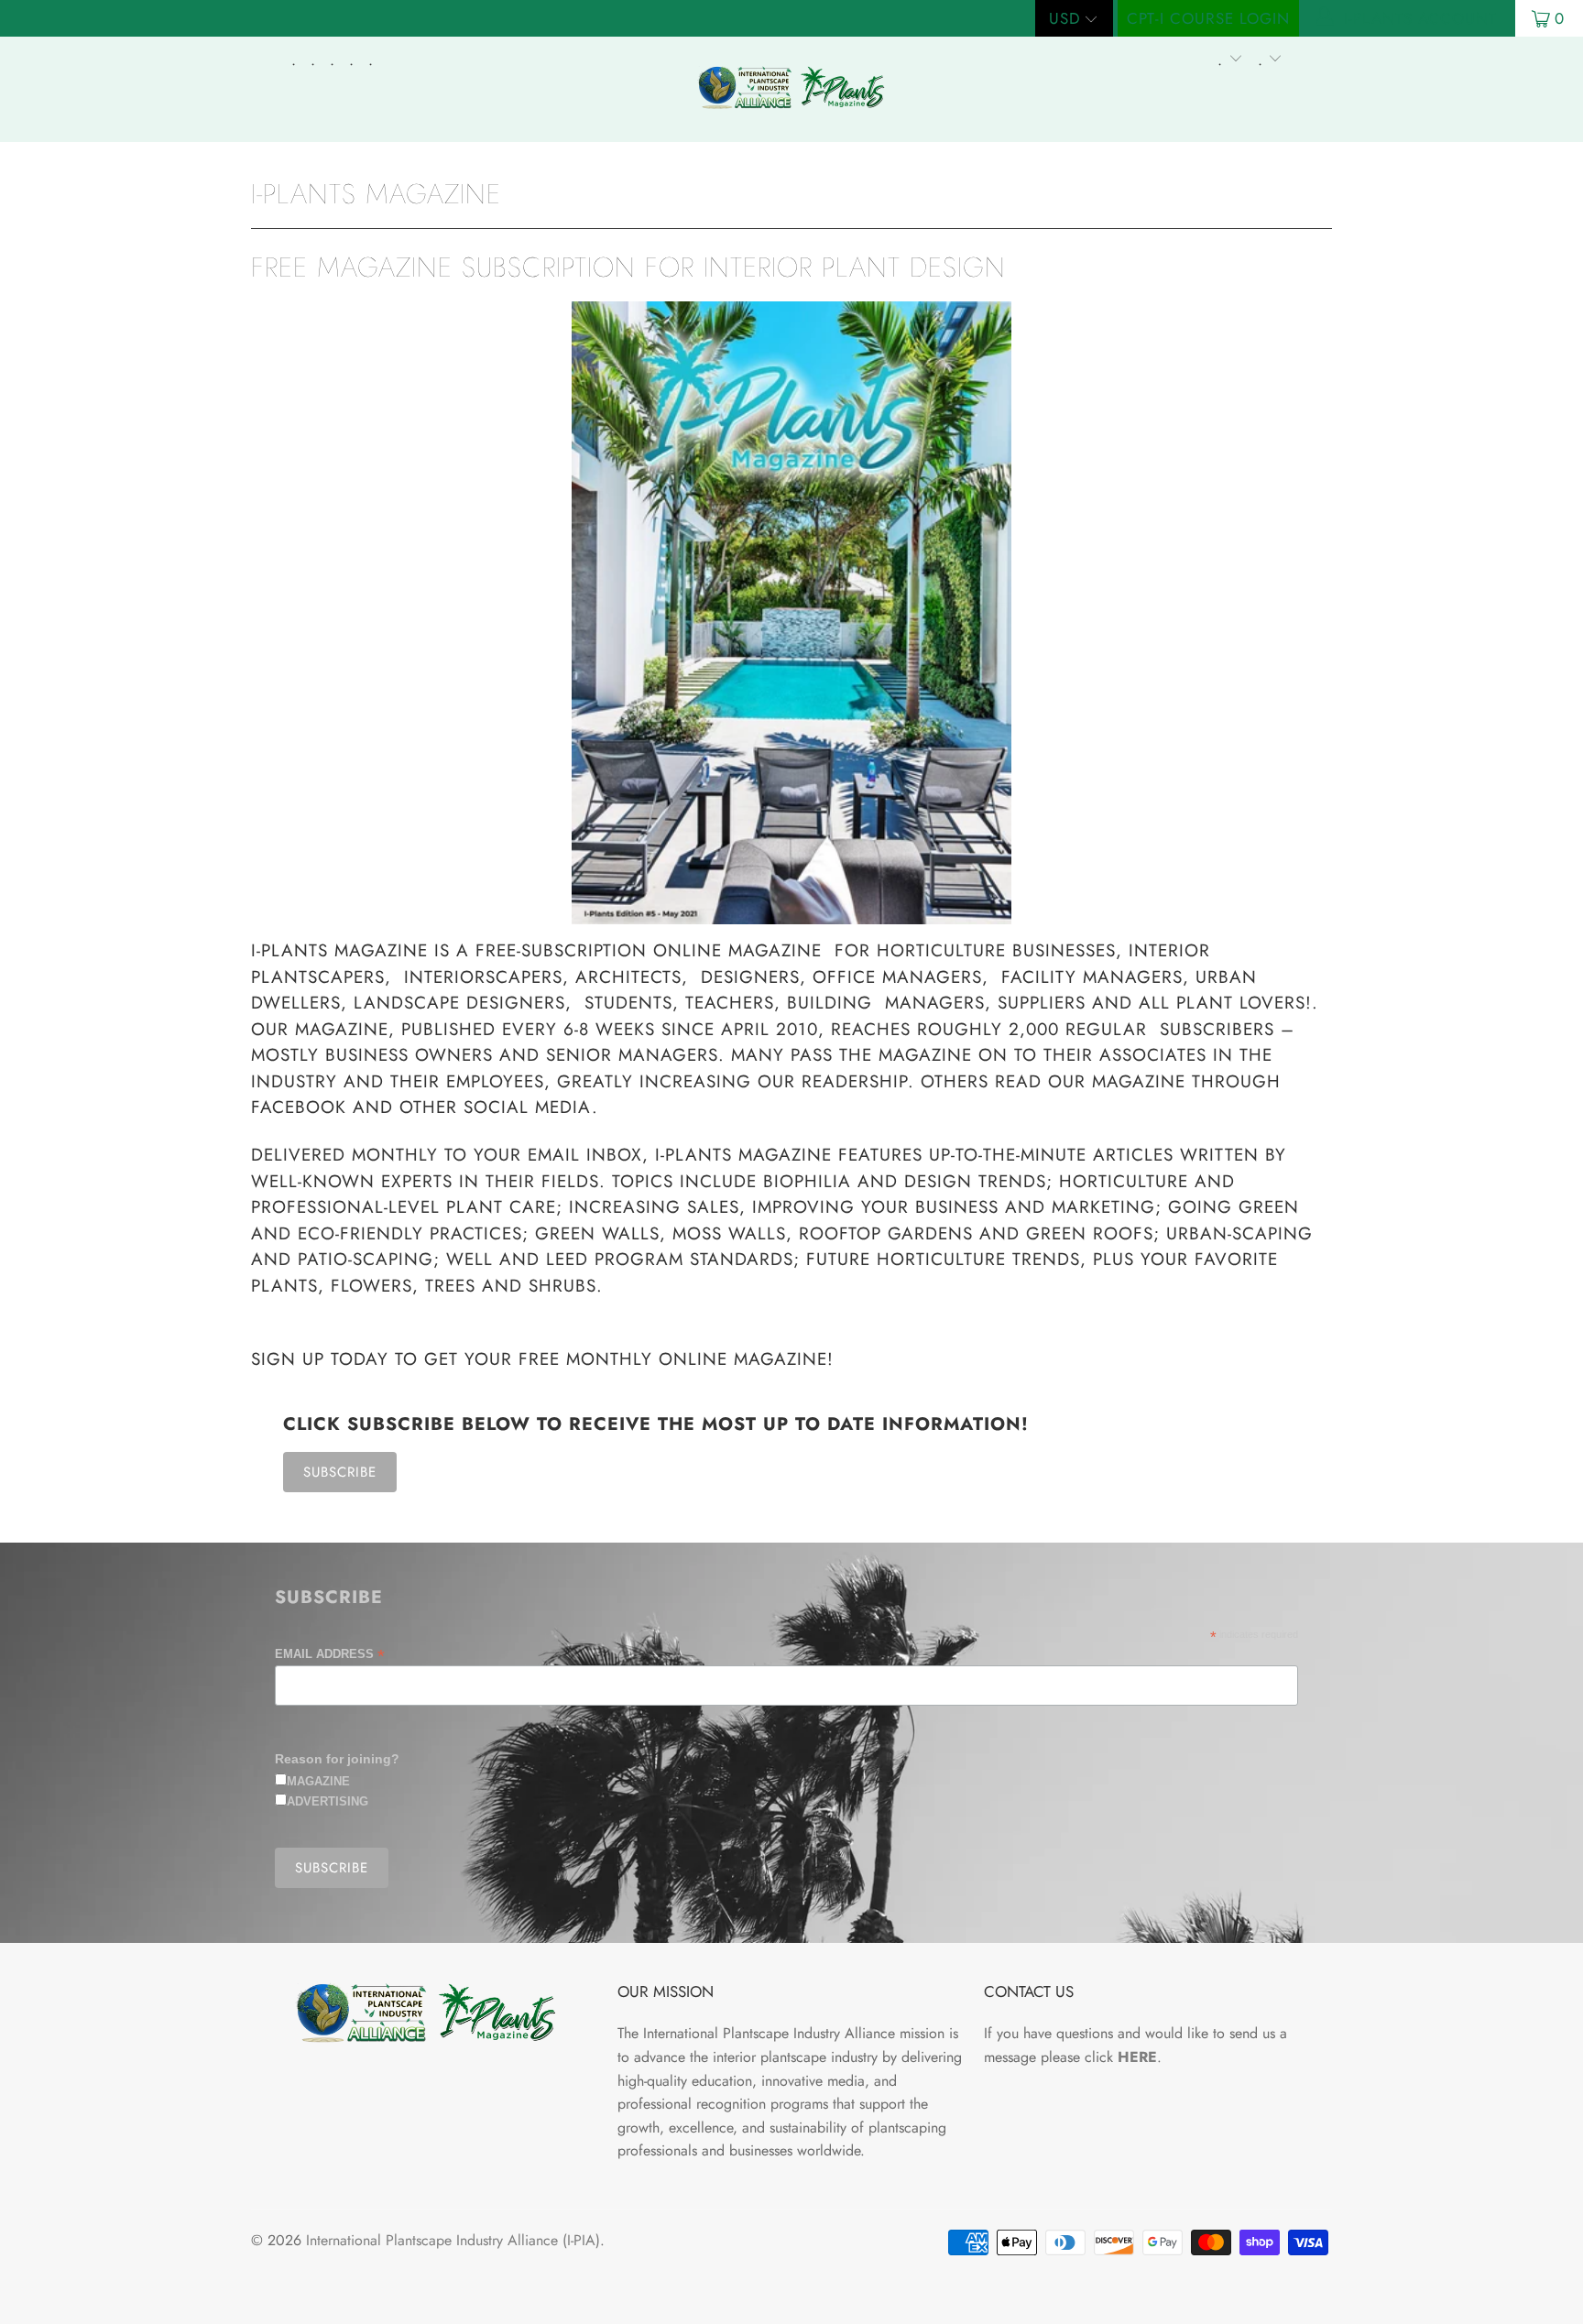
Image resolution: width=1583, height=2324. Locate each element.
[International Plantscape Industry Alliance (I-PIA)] (791, 89)
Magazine (318, 1781)
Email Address (330, 1654)
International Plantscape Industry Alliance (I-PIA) (453, 2240)
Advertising (328, 1801)
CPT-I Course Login (1208, 18)
